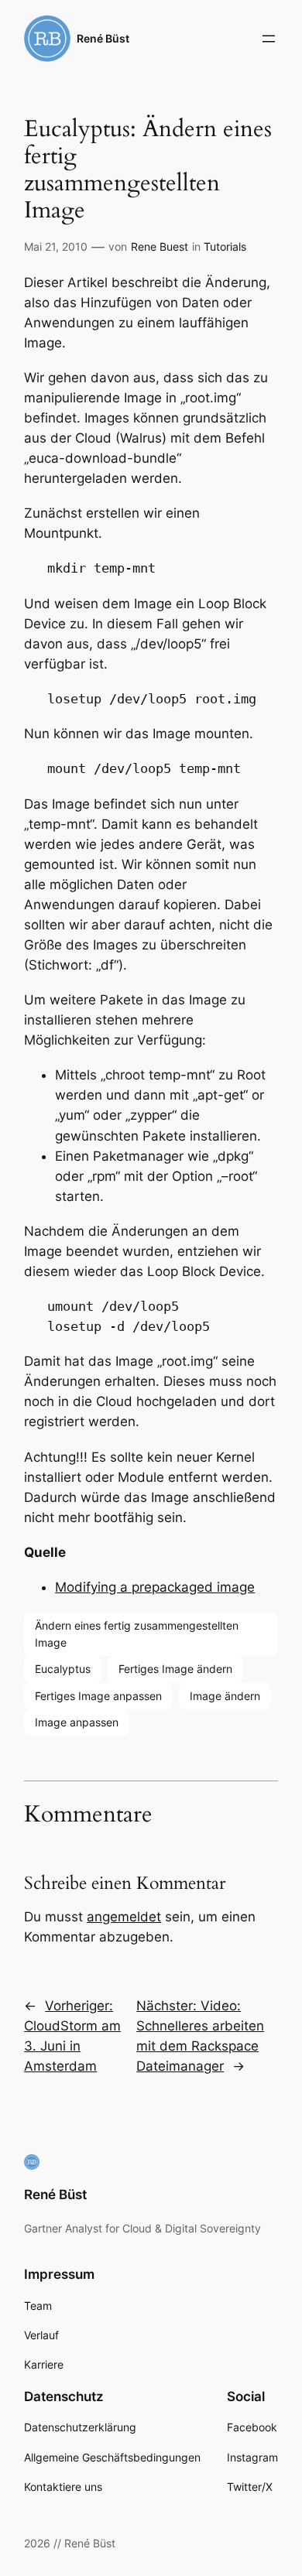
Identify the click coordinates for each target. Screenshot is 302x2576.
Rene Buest (160, 246)
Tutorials (225, 246)
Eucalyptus (63, 1669)
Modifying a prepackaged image (155, 1587)
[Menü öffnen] (269, 39)
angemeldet (124, 1917)
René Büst (103, 38)
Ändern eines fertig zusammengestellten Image (137, 1634)
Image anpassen (77, 1722)
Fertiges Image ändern (175, 1669)
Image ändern (225, 1696)
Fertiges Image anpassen (98, 1696)
